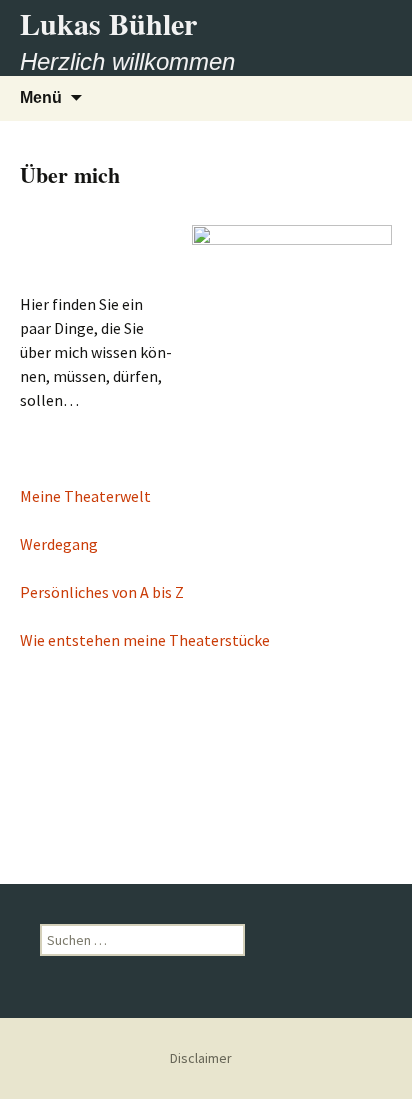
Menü (41, 97)
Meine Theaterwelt (85, 496)
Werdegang (59, 544)
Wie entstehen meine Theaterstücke (145, 640)
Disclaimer (201, 1058)
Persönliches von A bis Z (102, 592)
